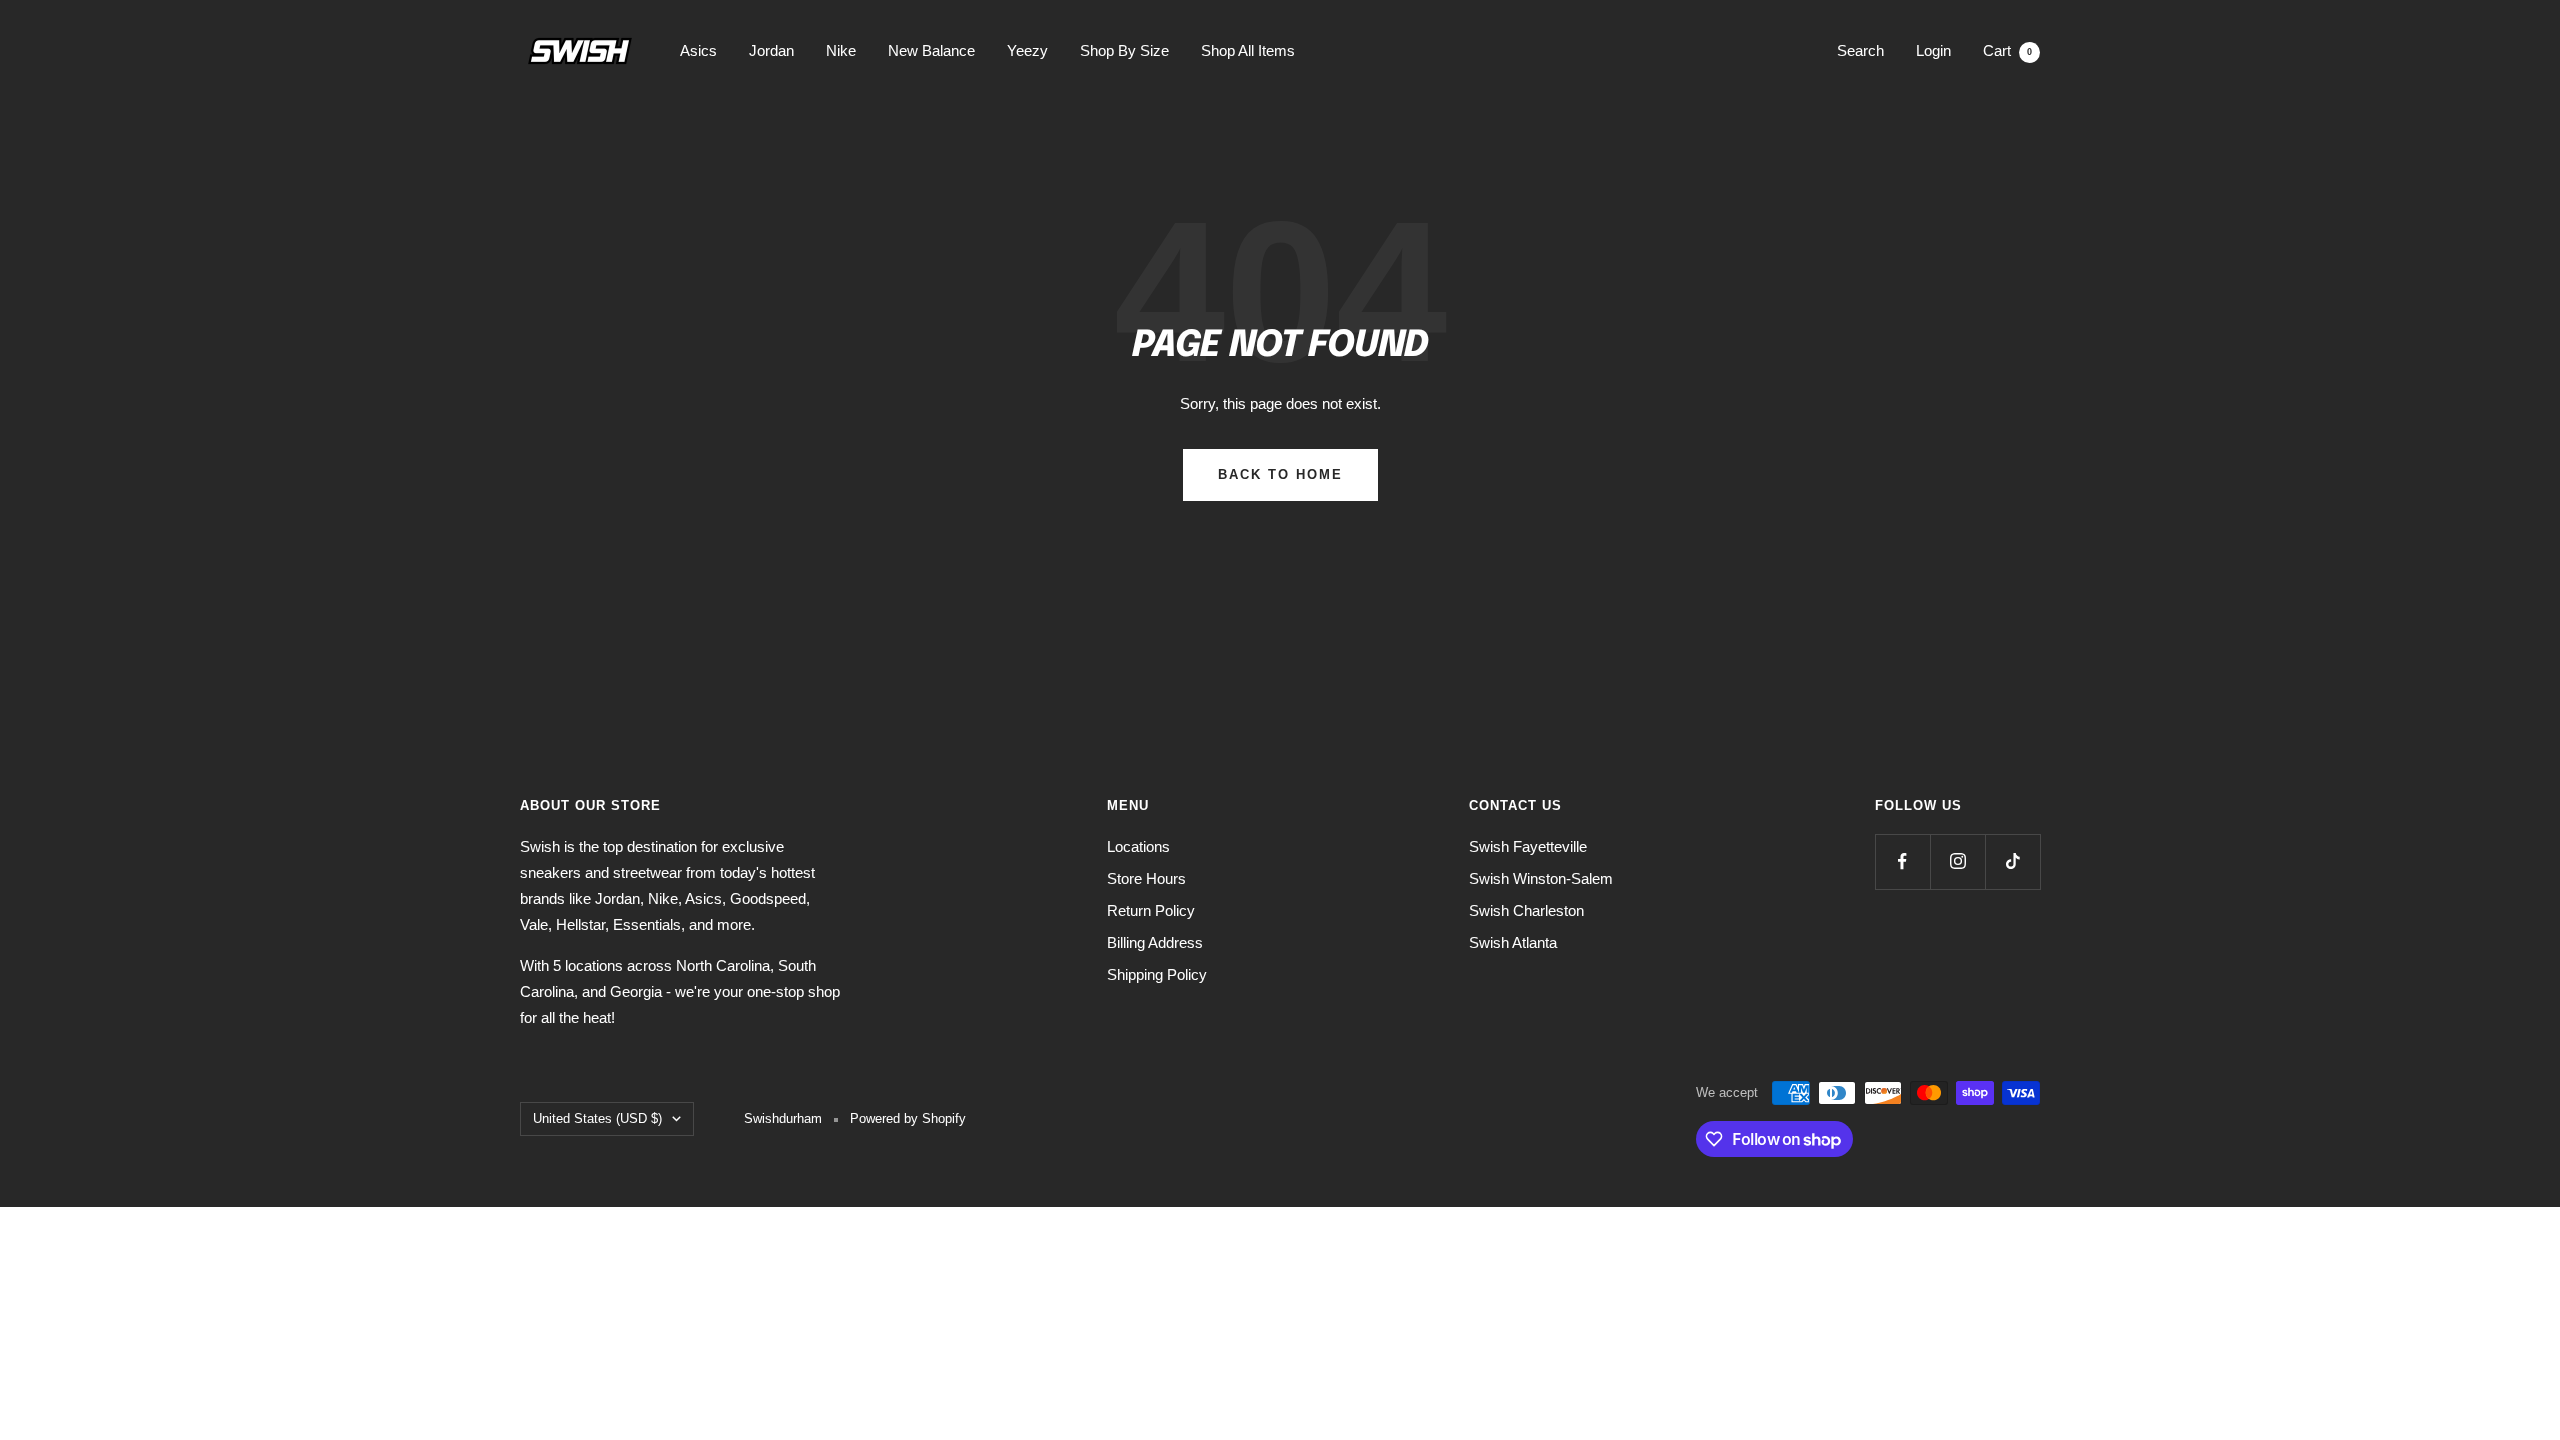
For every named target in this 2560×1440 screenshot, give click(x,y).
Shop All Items (1248, 50)
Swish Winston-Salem (1541, 878)
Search (1860, 50)
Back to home (1280, 474)
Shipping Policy (1157, 974)
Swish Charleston (1526, 910)
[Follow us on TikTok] (2012, 861)
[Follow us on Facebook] (1902, 861)
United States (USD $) (597, 1118)
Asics (698, 50)
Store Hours (1146, 878)
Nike (841, 50)
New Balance (931, 50)
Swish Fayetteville (1528, 846)
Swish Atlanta (1513, 942)
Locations (1138, 846)
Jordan (771, 50)
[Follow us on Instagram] (1957, 861)
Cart (2007, 50)
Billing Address (1155, 942)
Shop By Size (1124, 50)
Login (1933, 50)
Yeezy (1027, 50)
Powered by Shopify (908, 1118)
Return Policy (1151, 910)
